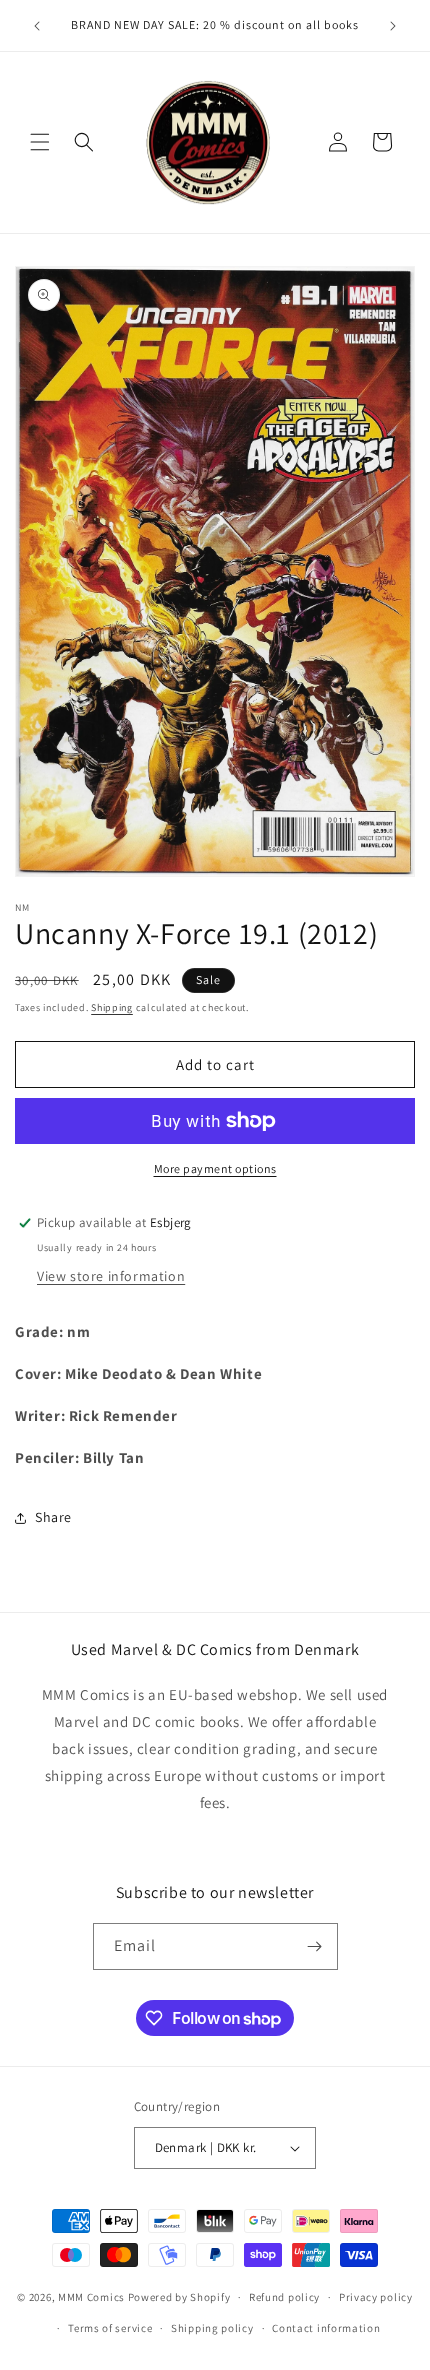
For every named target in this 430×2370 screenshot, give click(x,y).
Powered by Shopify (179, 2297)
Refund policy (284, 2297)
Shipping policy (212, 2328)
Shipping (112, 1007)
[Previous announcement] (37, 26)
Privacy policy (376, 2297)
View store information (111, 1276)
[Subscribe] (315, 1946)
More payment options (215, 1168)
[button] (40, 142)
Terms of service (110, 2328)
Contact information (326, 2328)
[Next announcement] (393, 26)
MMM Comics (91, 2297)
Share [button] (53, 1517)
